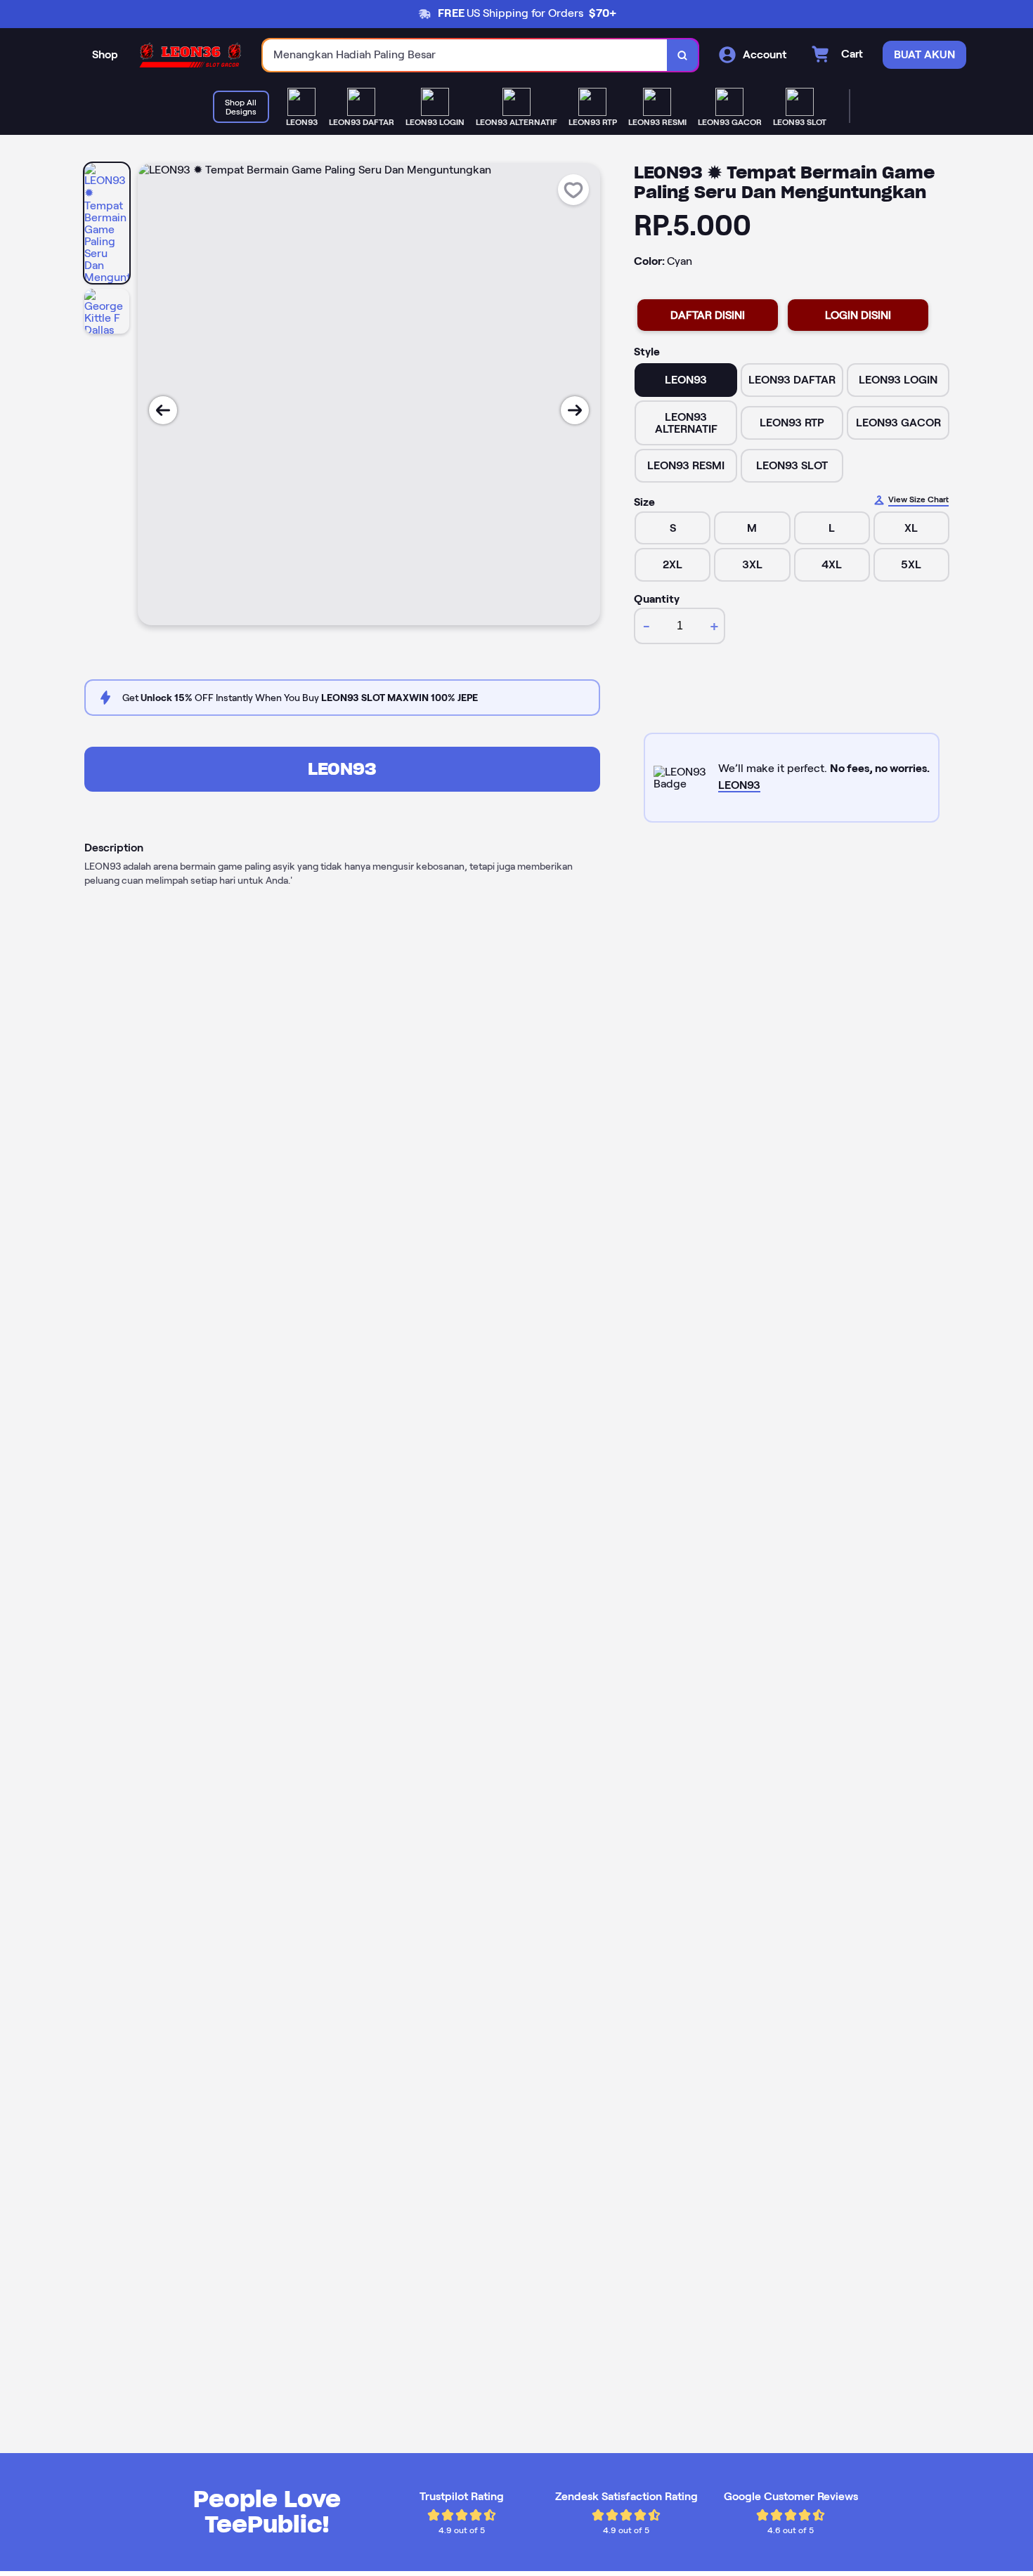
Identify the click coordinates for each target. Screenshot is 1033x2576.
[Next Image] (575, 410)
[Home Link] (190, 55)
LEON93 (342, 769)
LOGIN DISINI (858, 315)
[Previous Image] (163, 410)
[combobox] (465, 55)
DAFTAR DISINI (708, 315)
